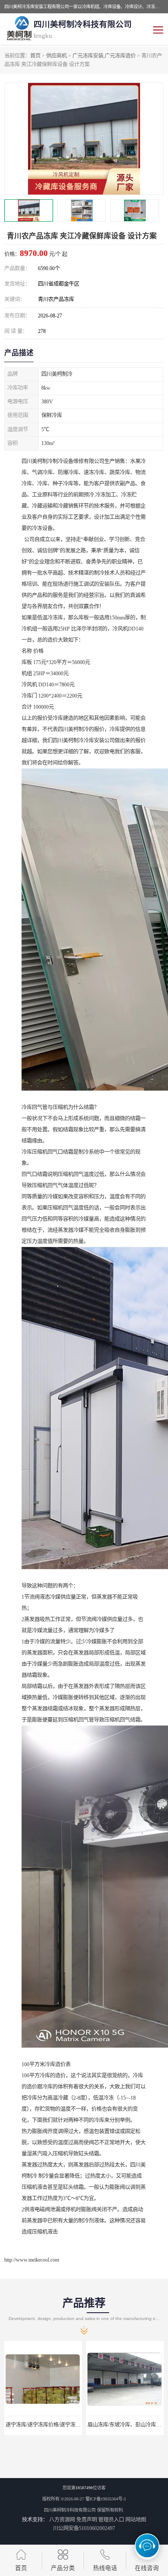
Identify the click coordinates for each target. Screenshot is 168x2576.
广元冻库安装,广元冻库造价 (104, 56)
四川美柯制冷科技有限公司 (70, 2510)
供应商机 (56, 56)
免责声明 (87, 2520)
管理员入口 (111, 2520)
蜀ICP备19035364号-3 (106, 2499)
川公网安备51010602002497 (84, 2528)
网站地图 (136, 2520)
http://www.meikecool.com (32, 2260)
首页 (35, 56)
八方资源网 (62, 2520)
